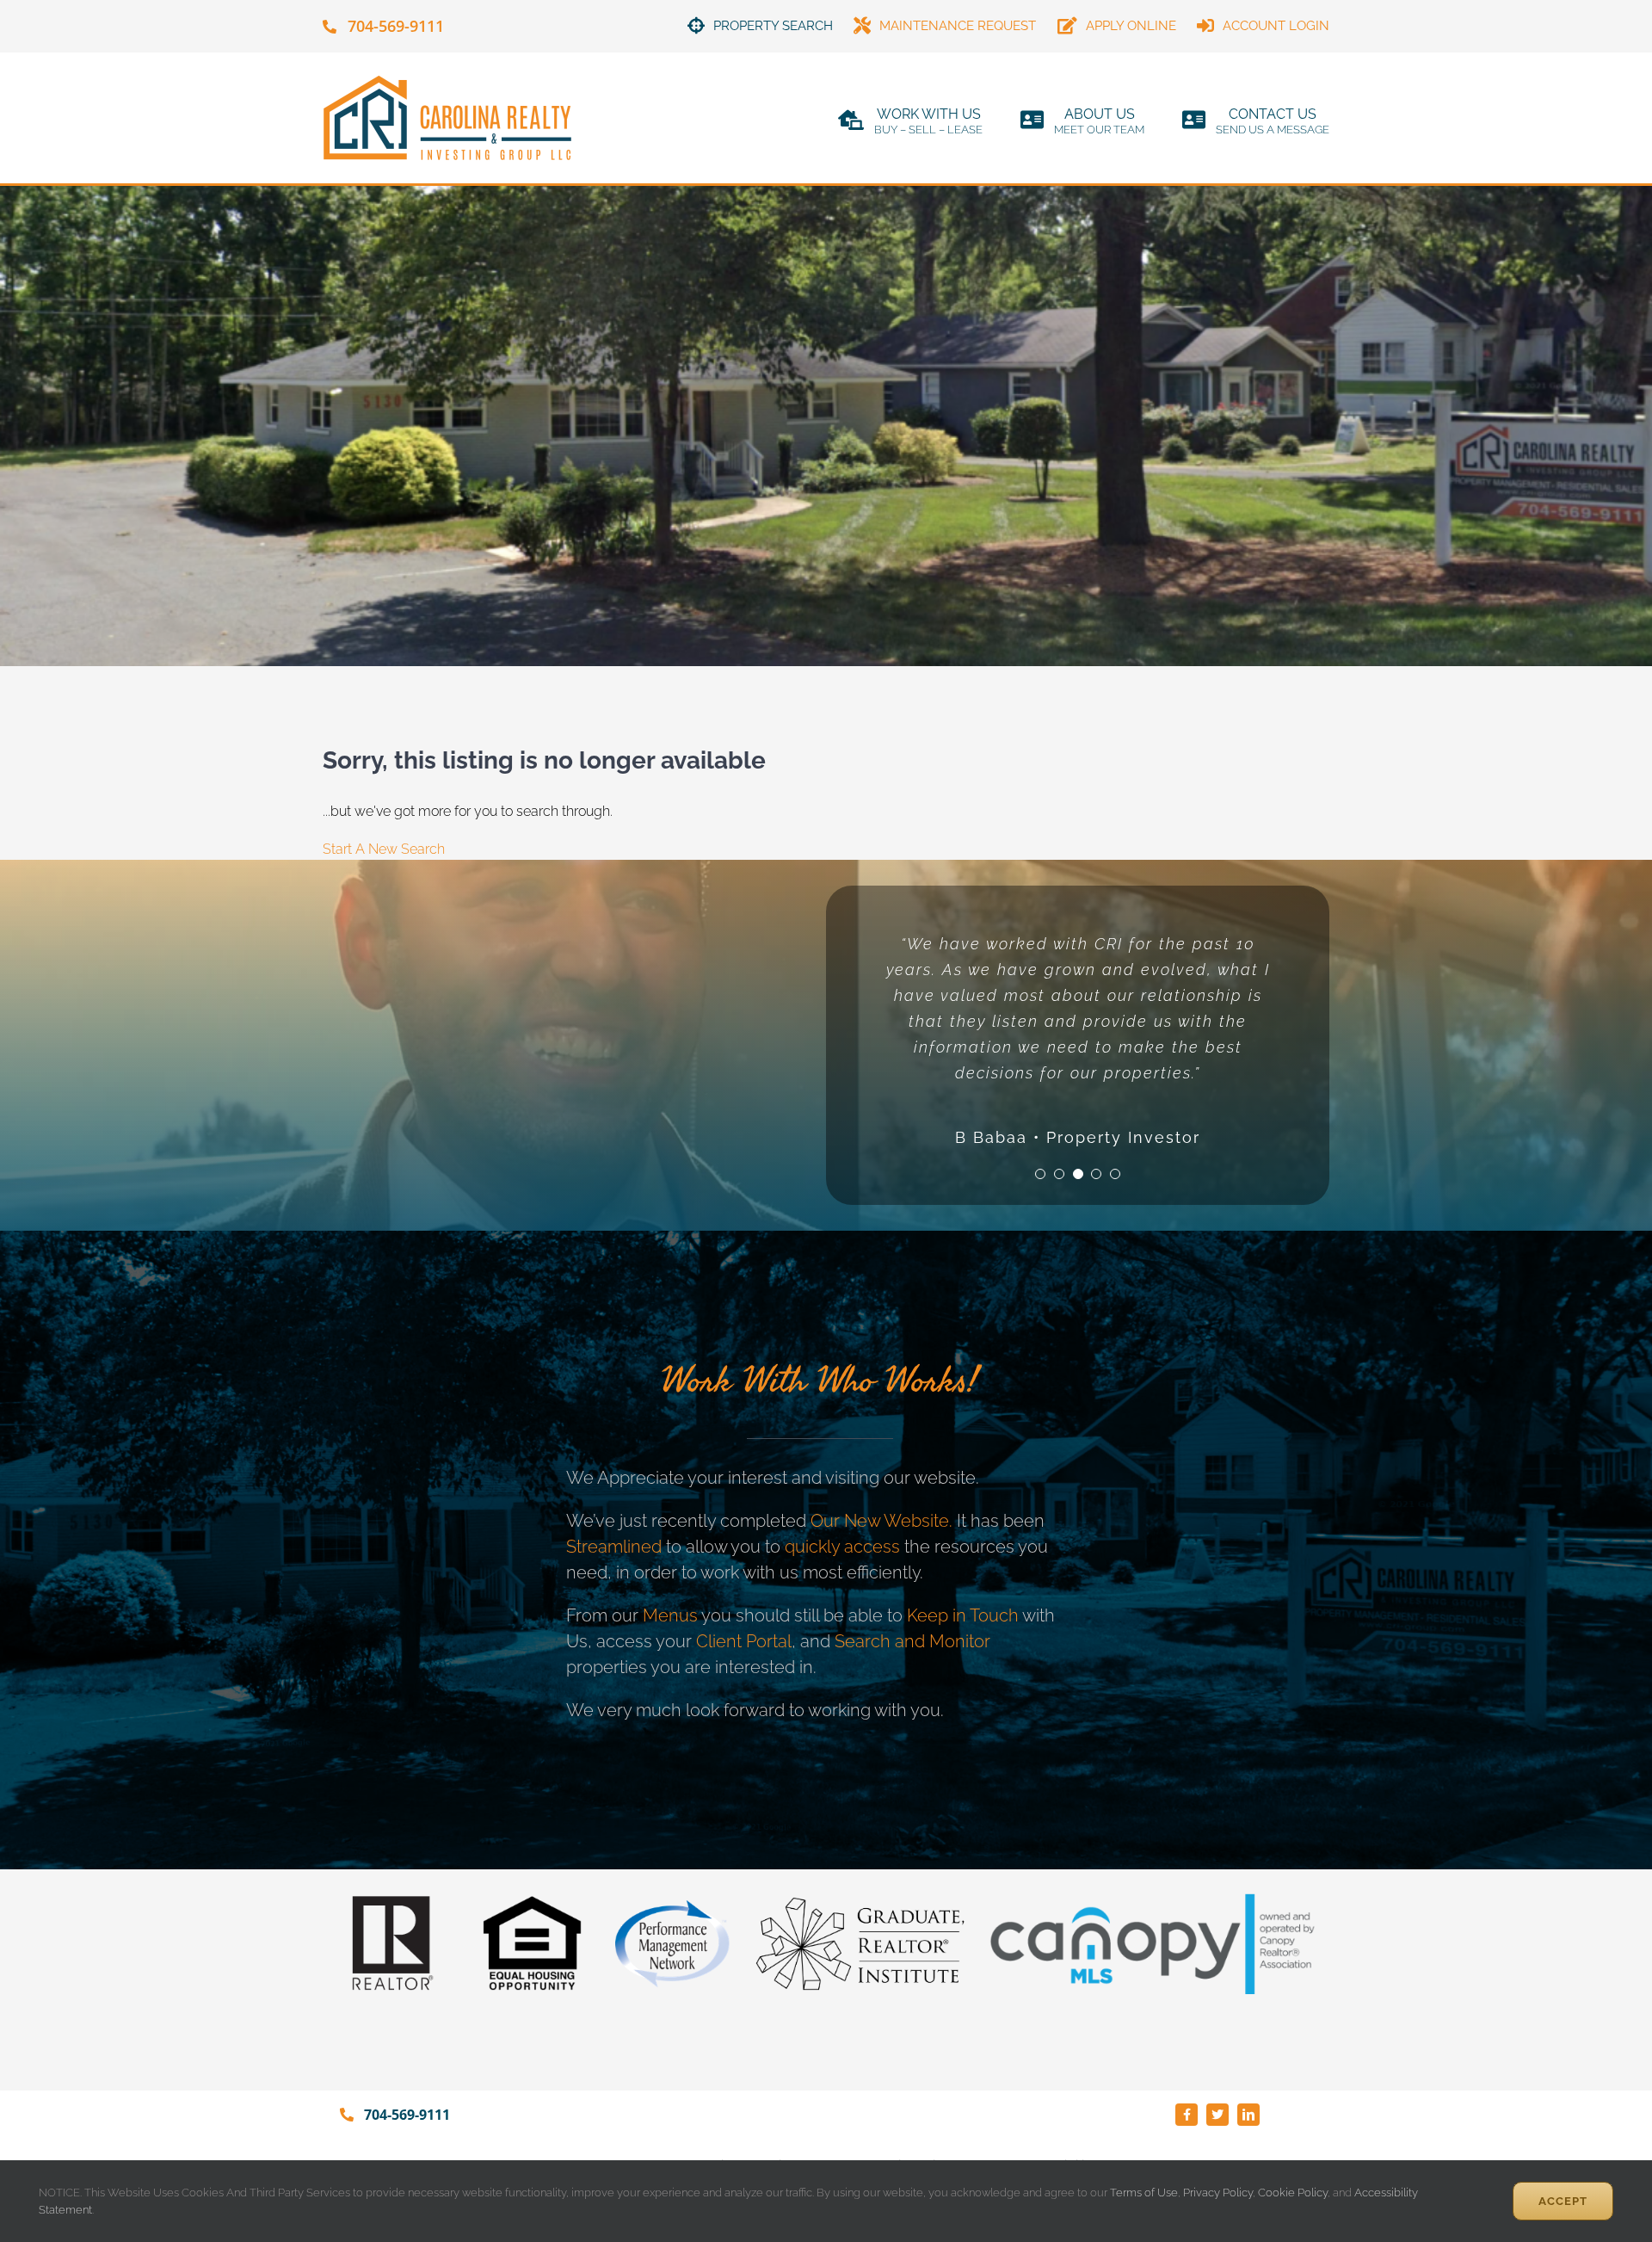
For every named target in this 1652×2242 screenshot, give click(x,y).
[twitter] (1217, 2115)
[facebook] (1187, 2115)
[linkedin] (1248, 2115)
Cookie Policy (1293, 2193)
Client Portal (744, 1641)
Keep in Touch (963, 1615)
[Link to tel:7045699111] (330, 27)
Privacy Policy (1218, 2193)
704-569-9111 (396, 26)
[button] (1040, 1174)
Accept (1563, 2201)
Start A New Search (384, 849)
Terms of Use (1143, 2193)
